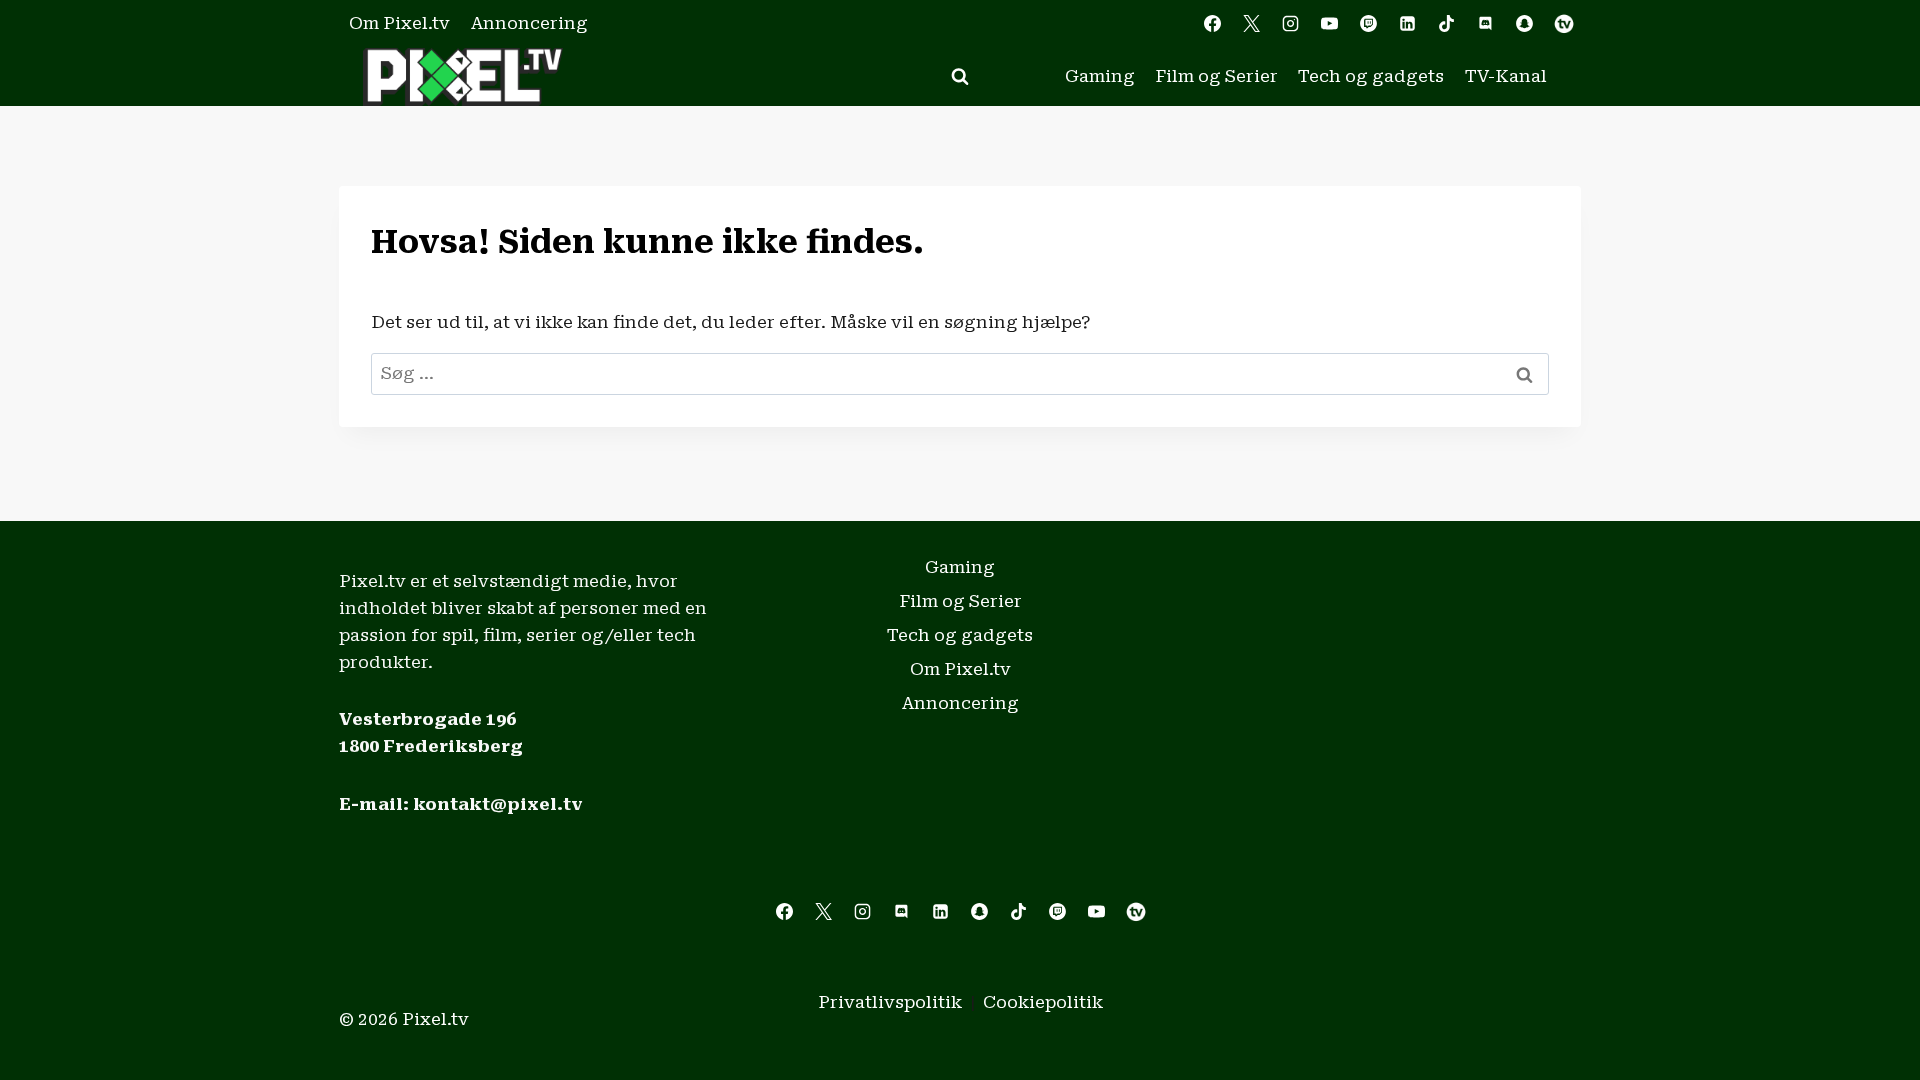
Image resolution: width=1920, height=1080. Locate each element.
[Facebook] (1212, 24)
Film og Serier (1216, 76)
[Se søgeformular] (960, 77)
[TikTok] (1447, 24)
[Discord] (1486, 24)
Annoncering (529, 23)
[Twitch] (1369, 24)
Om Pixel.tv (399, 23)
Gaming (1100, 76)
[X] (1251, 24)
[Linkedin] (1408, 24)
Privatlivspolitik (890, 1002)
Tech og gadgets (1371, 76)
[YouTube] (1329, 24)
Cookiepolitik (1043, 1002)
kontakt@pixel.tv (498, 804)
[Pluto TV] (1564, 24)
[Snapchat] (1525, 24)
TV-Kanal (1506, 76)
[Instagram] (1290, 24)
